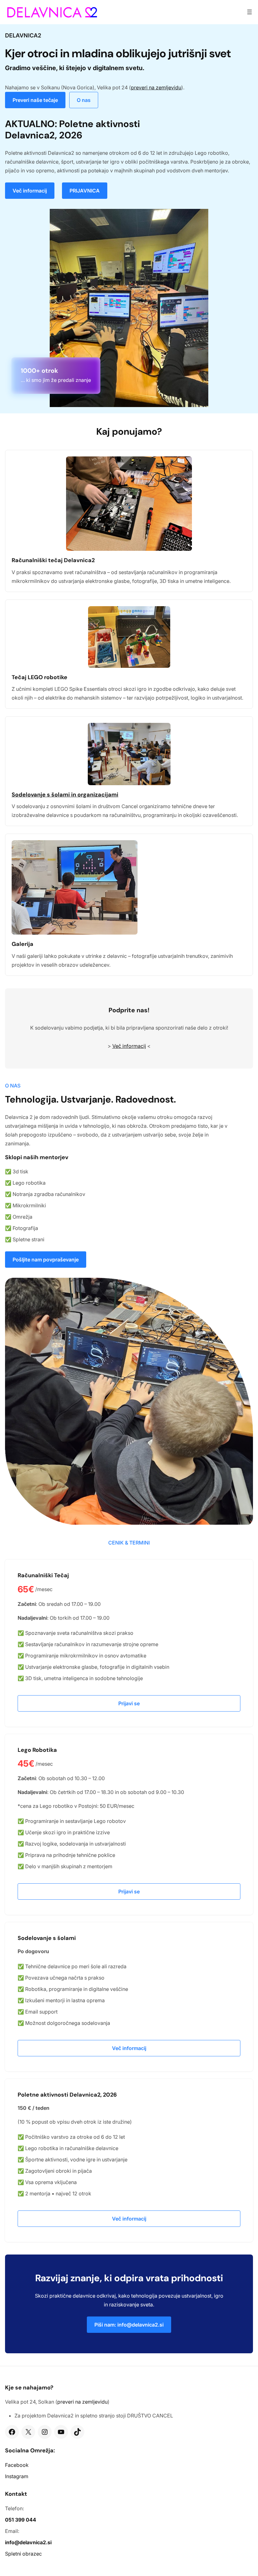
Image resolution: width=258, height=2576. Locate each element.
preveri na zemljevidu (156, 87)
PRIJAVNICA (85, 191)
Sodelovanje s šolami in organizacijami (65, 795)
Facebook (17, 2465)
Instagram (17, 2476)
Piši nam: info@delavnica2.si (129, 2325)
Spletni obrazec (23, 2554)
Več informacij (30, 191)
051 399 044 (21, 2520)
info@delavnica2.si (28, 2542)
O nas (84, 100)
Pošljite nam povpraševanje (46, 1260)
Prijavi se (129, 1703)
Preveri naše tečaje (35, 100)
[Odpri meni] (250, 12)
